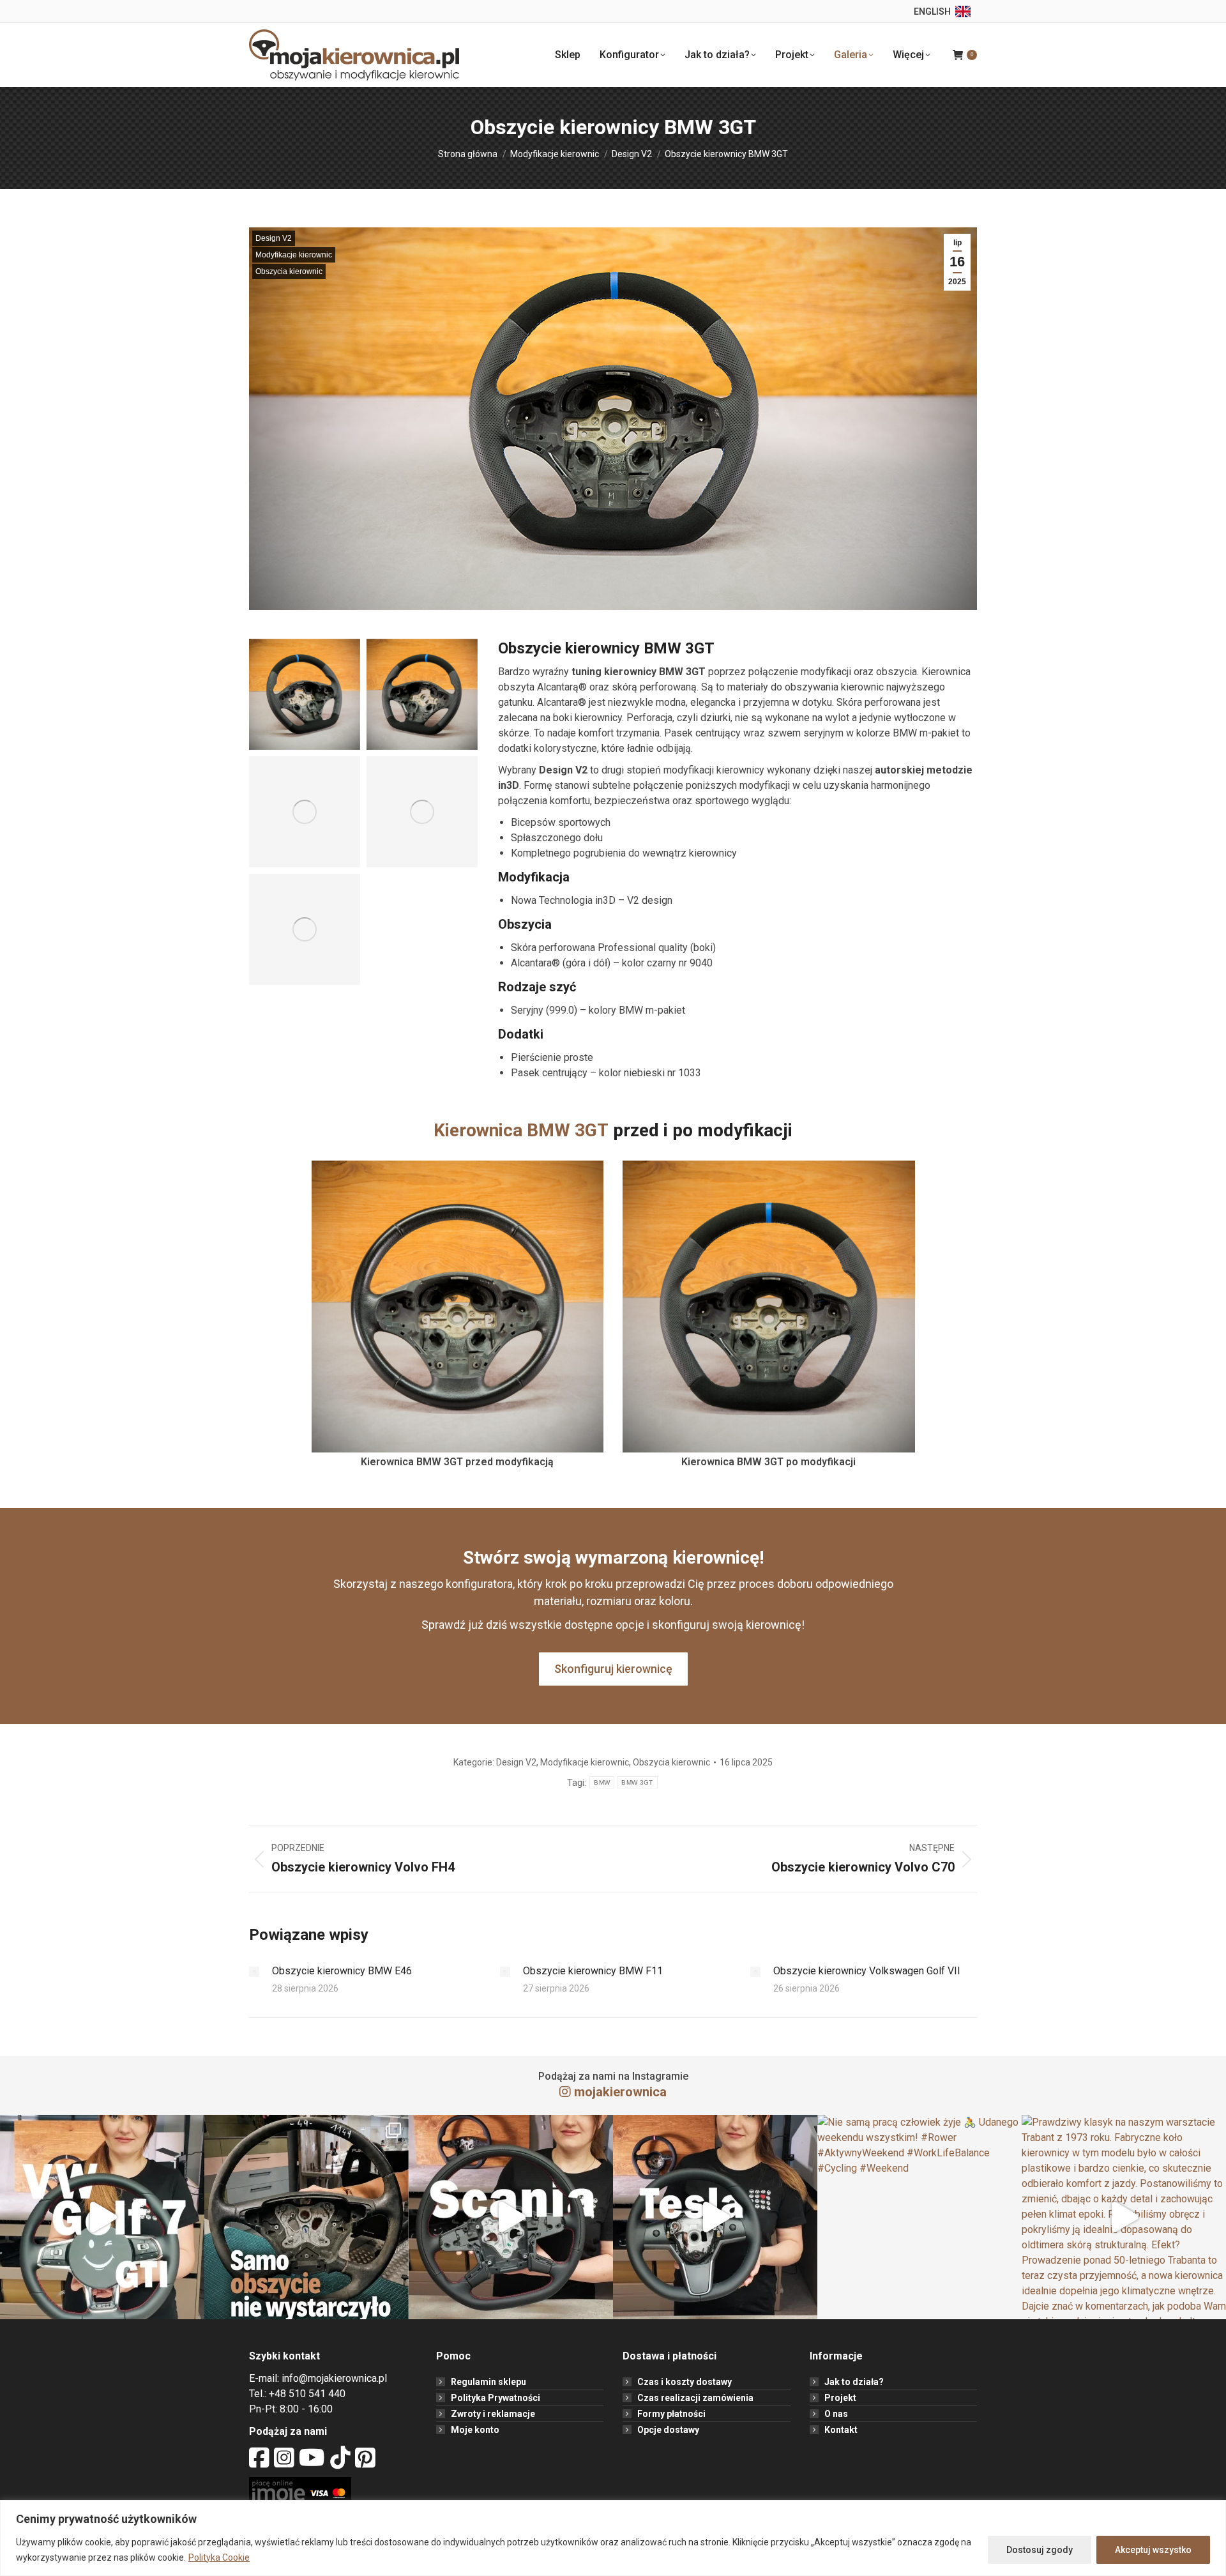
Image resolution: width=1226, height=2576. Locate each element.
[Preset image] (254, 1972)
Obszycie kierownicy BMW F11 (593, 1971)
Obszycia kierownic (289, 271)
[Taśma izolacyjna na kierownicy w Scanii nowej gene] (511, 2217)
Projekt (840, 2398)
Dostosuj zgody (1040, 2550)
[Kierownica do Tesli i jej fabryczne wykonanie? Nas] (715, 2217)
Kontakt (841, 2430)
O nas (836, 2414)
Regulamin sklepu (488, 2382)
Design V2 (274, 238)
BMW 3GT (637, 1782)
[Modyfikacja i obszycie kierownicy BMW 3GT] (305, 694)
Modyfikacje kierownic (294, 255)
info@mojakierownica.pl (334, 2378)
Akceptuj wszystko (1153, 2550)
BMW (602, 1782)
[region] (613, 2538)
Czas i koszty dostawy (685, 2382)
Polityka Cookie (219, 2557)
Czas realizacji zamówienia (695, 2398)
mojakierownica (620, 2092)
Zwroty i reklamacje (493, 2414)
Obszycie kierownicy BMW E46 (342, 1971)
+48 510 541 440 (307, 2394)
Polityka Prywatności (496, 2398)
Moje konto (475, 2430)
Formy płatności (671, 2414)
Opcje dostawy (668, 2430)
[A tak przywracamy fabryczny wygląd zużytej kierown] (306, 2217)
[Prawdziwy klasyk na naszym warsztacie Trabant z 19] (1124, 2217)
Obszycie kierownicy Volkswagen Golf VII (867, 1971)
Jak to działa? (854, 2382)
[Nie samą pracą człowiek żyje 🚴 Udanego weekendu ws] (919, 2217)
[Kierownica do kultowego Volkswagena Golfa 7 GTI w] (102, 2217)
